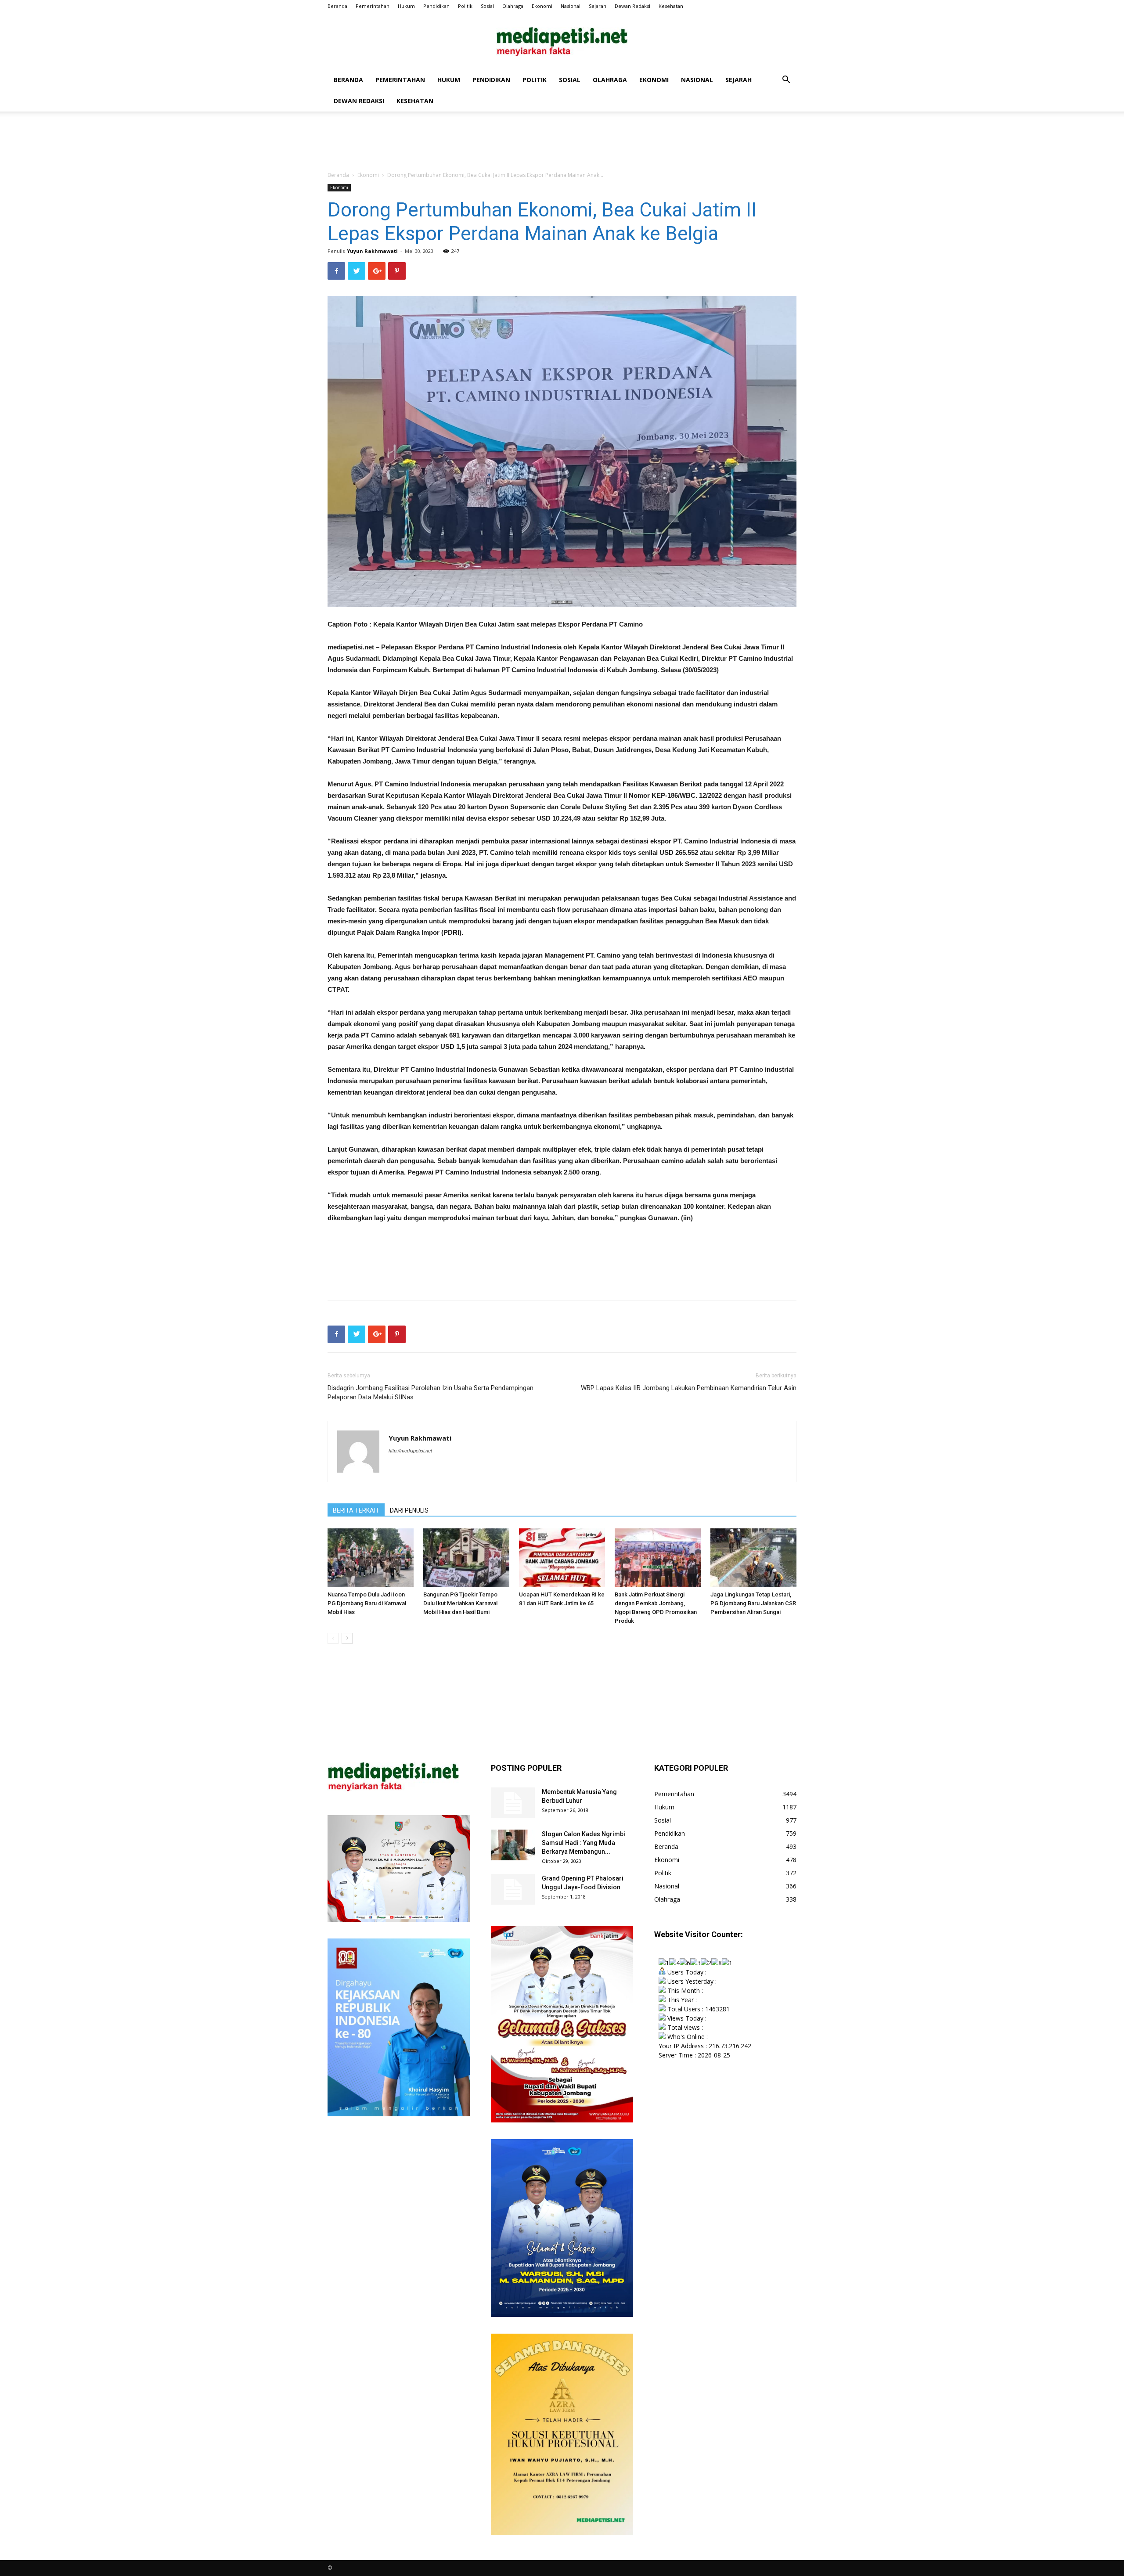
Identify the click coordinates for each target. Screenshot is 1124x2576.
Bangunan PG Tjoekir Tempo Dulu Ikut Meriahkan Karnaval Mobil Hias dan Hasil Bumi (460, 1603)
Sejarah (598, 6)
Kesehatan (671, 6)
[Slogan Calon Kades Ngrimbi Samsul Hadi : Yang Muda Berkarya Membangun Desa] (513, 1845)
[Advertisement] (562, 142)
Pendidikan (436, 6)
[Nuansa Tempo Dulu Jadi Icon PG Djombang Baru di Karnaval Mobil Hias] (371, 1558)
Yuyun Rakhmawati (372, 251)
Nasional (571, 6)
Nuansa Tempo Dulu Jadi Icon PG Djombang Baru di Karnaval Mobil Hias (367, 1603)
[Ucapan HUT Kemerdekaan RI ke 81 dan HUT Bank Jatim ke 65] (562, 1558)
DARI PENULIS (409, 1510)
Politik (465, 6)
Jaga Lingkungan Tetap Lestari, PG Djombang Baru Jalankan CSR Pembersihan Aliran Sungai (753, 1603)
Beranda (337, 6)
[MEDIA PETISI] (562, 41)
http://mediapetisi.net (410, 1451)
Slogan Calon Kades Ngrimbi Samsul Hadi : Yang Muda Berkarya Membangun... (584, 1843)
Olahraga (513, 6)
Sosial (487, 6)
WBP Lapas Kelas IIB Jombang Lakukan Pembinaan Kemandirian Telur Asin (689, 1388)
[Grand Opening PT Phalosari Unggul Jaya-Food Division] (513, 1889)
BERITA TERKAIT (356, 1510)
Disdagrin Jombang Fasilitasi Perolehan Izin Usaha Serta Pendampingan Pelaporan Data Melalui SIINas (431, 1392)
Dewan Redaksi (632, 6)
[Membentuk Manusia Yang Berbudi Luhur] (513, 1803)
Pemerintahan (373, 6)
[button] (786, 81)
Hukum (406, 6)
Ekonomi (542, 6)
